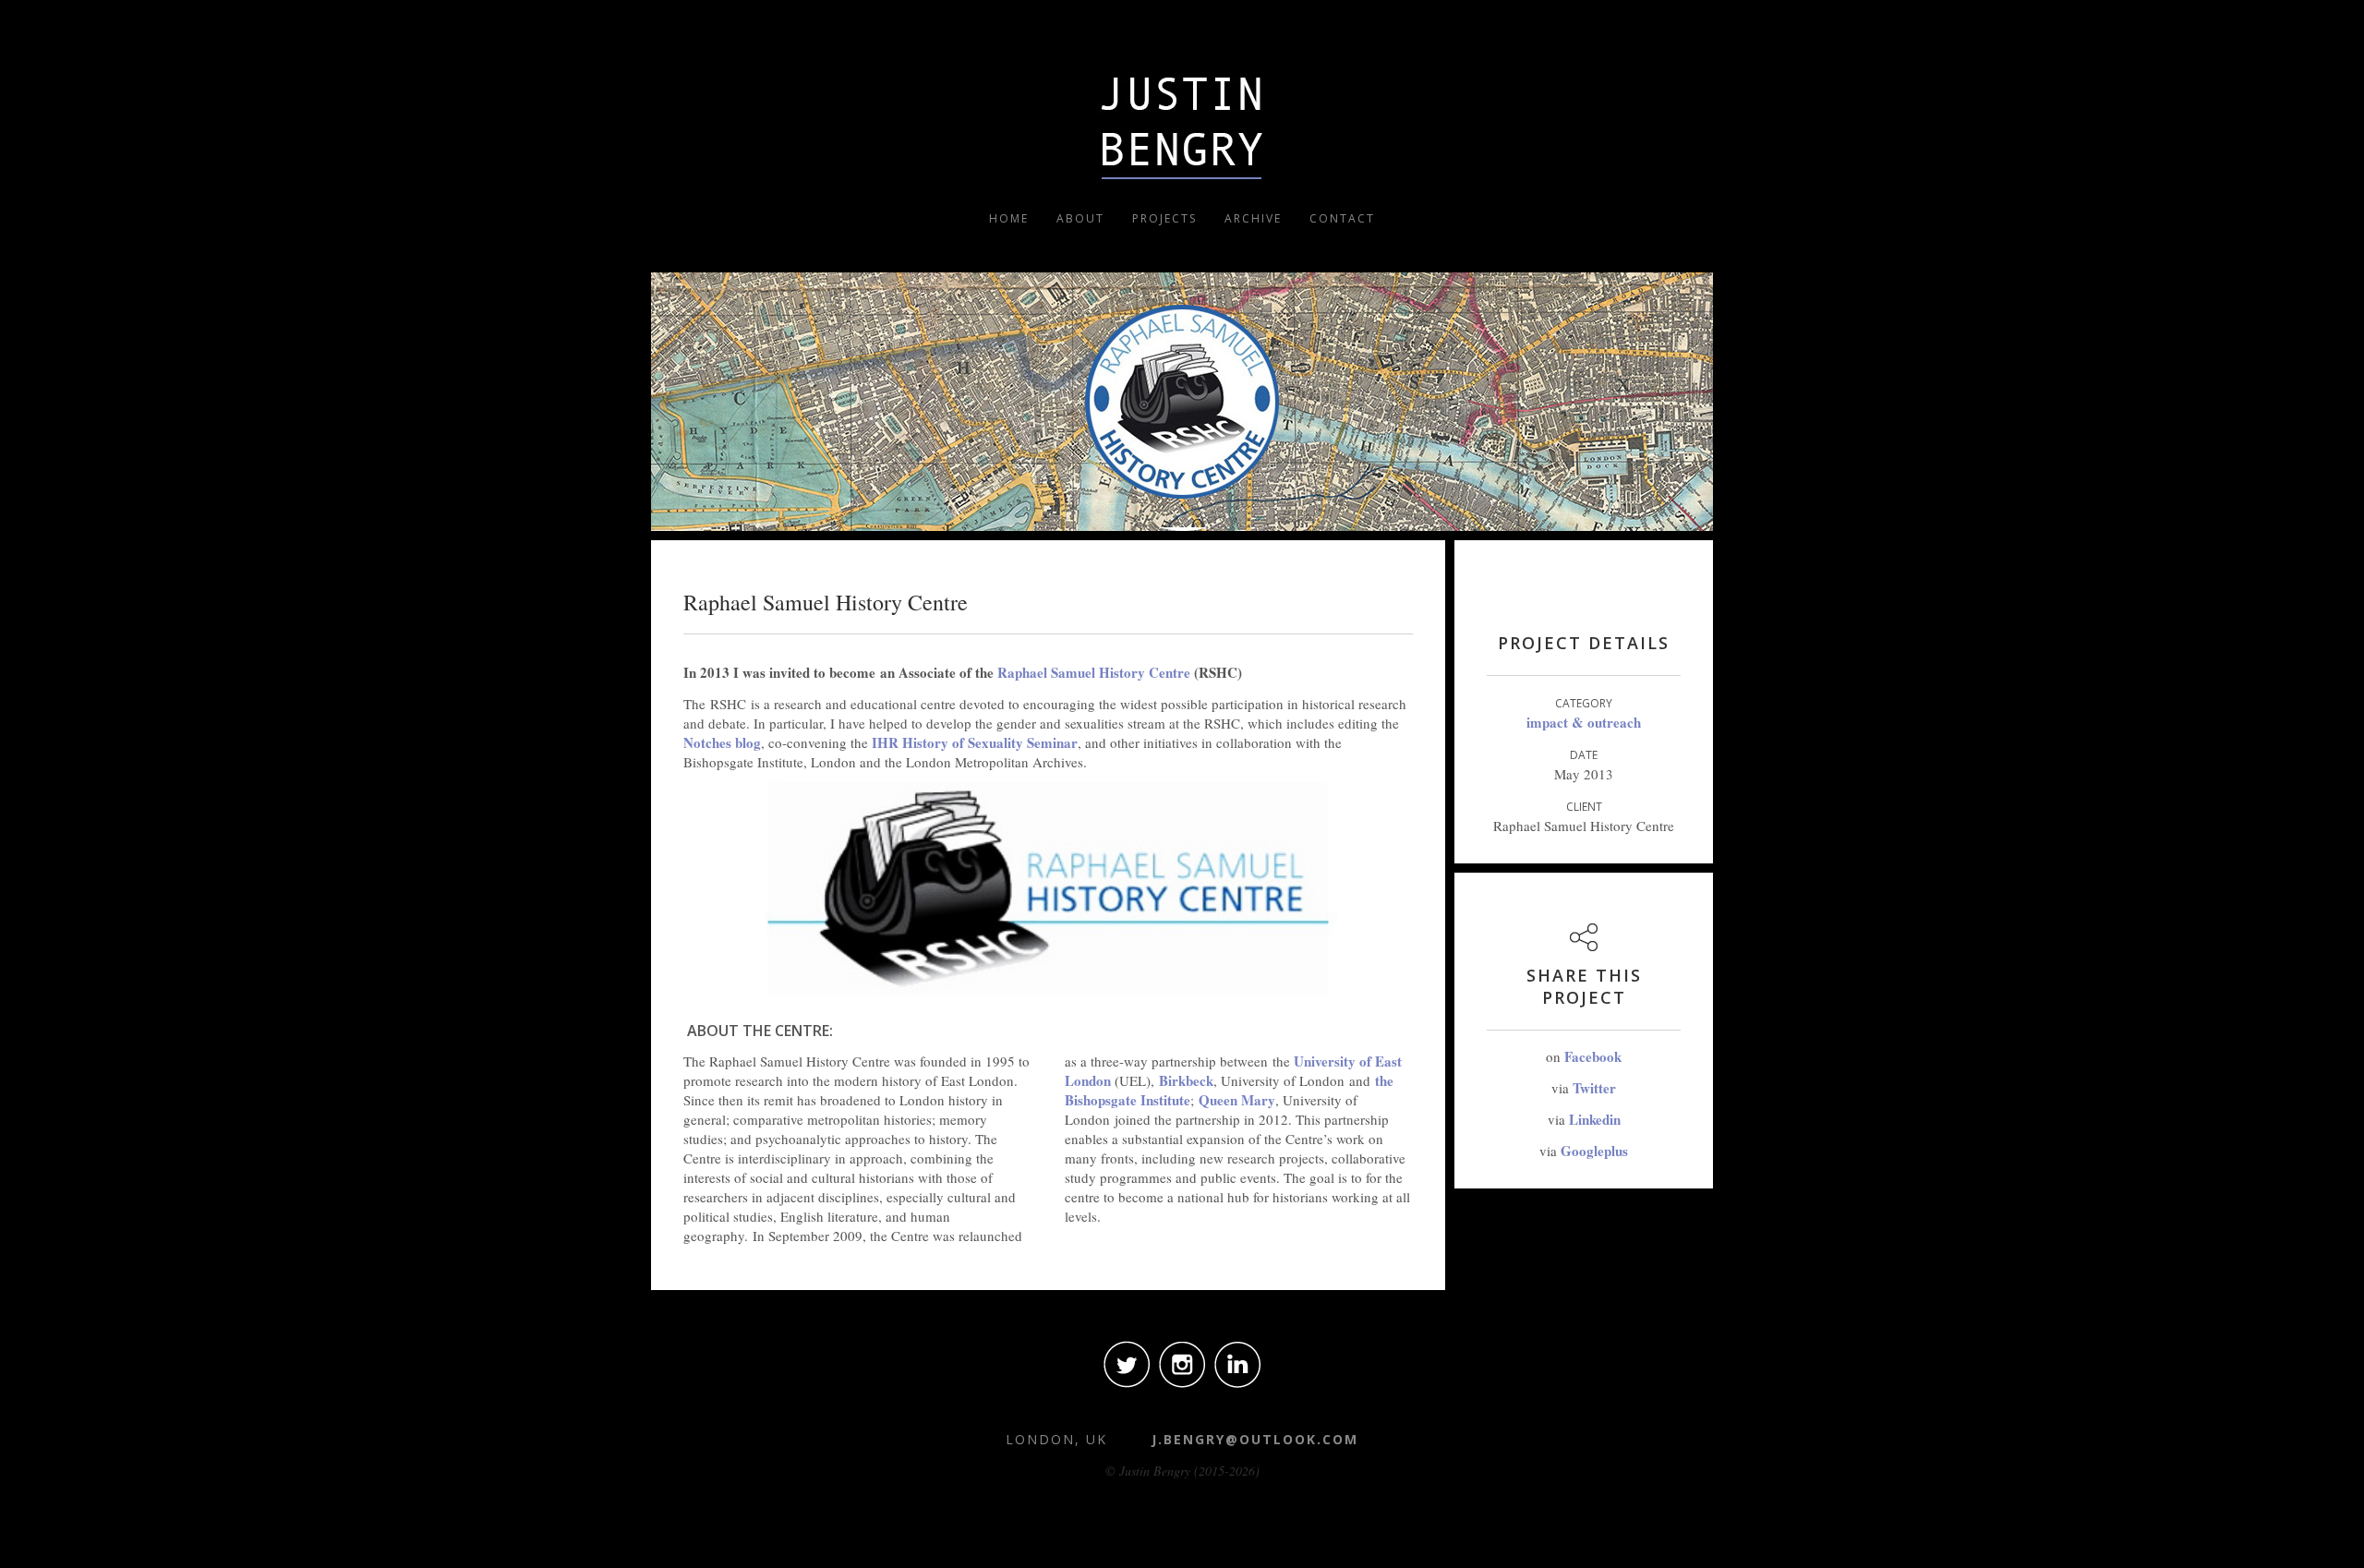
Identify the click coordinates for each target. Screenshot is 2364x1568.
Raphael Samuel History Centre (1094, 672)
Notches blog (722, 742)
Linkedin (1595, 1119)
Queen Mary (1237, 1100)
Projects (1164, 218)
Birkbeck (1186, 1080)
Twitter (1594, 1088)
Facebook (1593, 1056)
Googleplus (1594, 1151)
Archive (1253, 218)
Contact (1342, 218)
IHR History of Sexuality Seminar (975, 742)
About (1080, 218)
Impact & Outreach (1584, 722)
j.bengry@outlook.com (1255, 1439)
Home (1009, 218)
